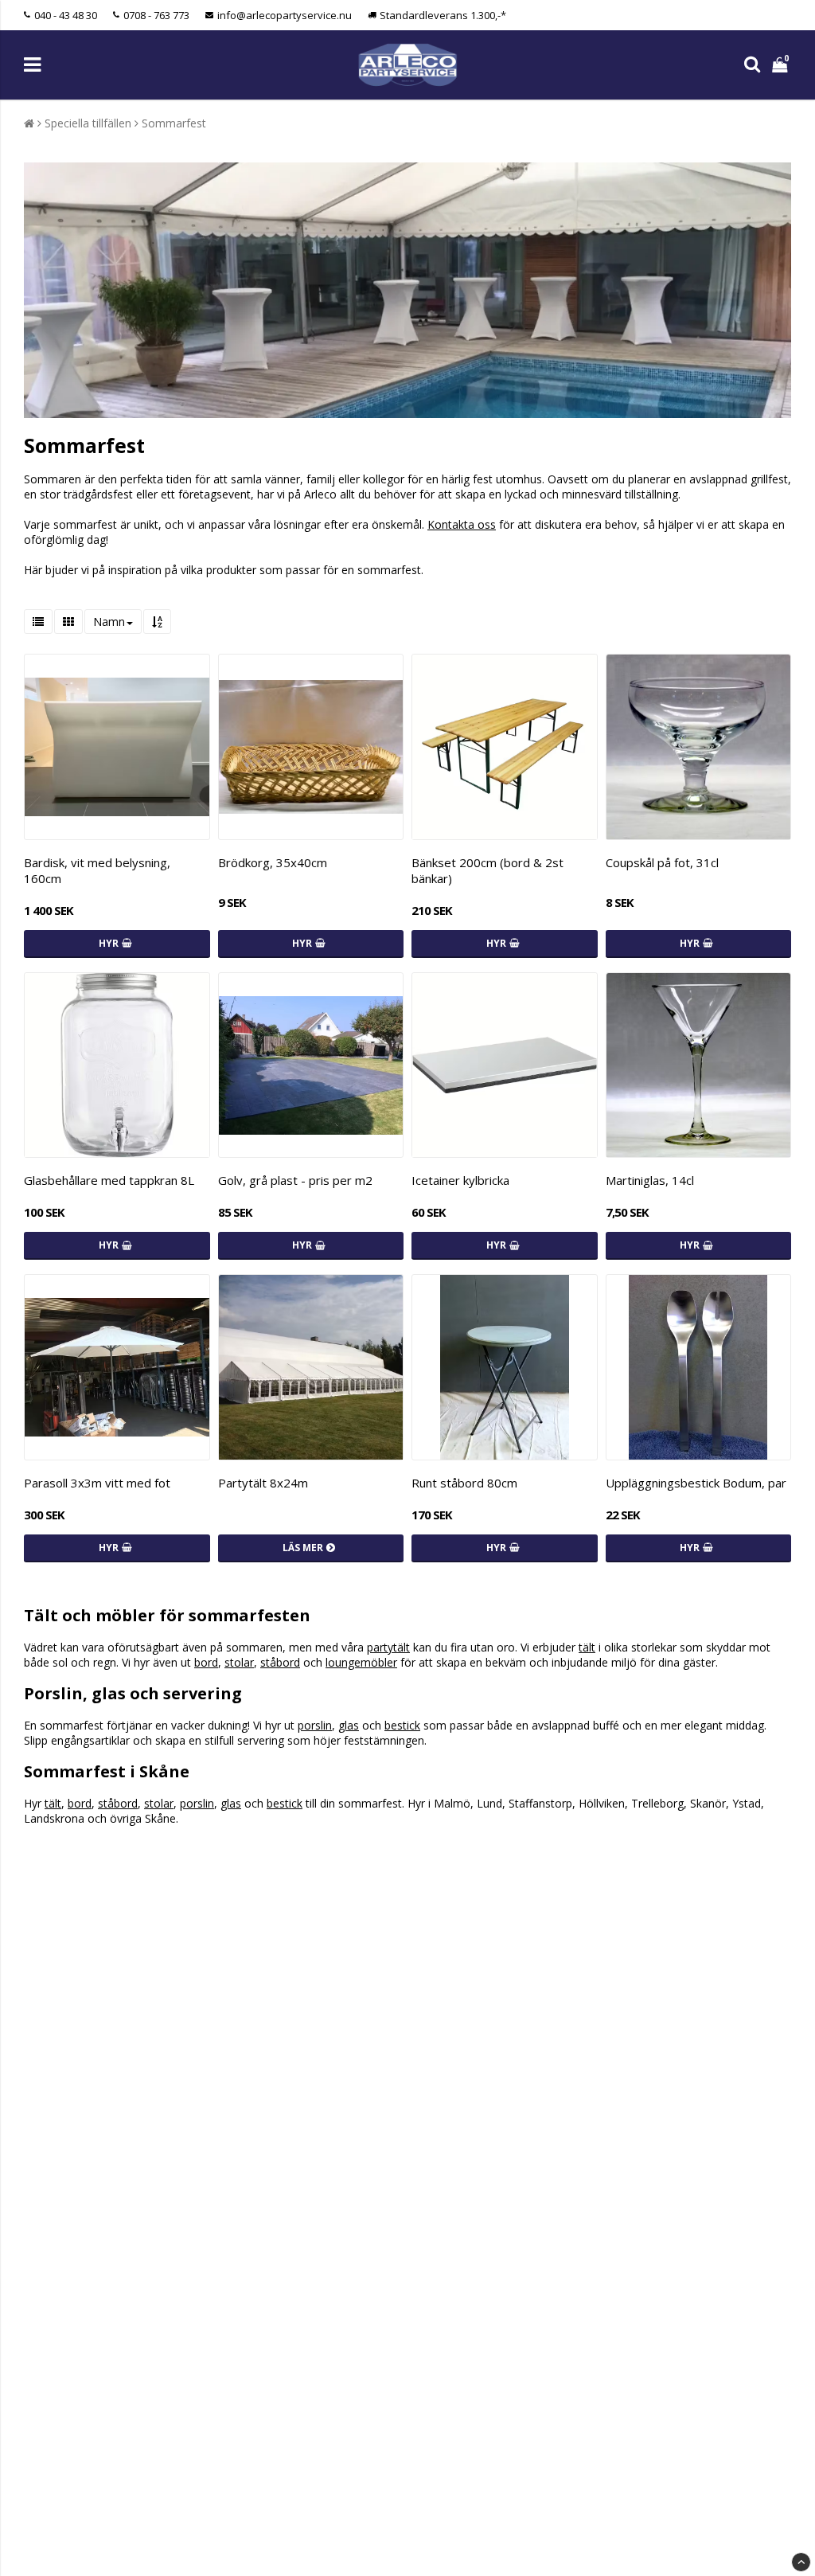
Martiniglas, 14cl (650, 1180)
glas (349, 1725)
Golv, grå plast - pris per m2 (295, 1180)
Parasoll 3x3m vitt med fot (97, 1483)
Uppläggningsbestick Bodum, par (696, 1483)
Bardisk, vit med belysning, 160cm (97, 870)
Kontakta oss (462, 524)
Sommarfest (174, 123)
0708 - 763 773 (156, 15)
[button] (782, 65)
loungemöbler (361, 1662)
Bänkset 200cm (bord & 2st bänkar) (487, 870)
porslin (315, 1725)
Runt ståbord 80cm (464, 1483)
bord (206, 1662)
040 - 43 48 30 (66, 15)
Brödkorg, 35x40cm (273, 862)
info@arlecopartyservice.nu (285, 15)
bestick (402, 1725)
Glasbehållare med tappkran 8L (109, 1180)
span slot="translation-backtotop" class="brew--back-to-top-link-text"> (801, 2562)
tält (587, 1647)
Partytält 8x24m (263, 1483)
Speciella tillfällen (88, 123)
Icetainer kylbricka (460, 1180)
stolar (239, 1662)
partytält (388, 1647)
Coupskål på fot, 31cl (662, 862)
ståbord (280, 1662)
